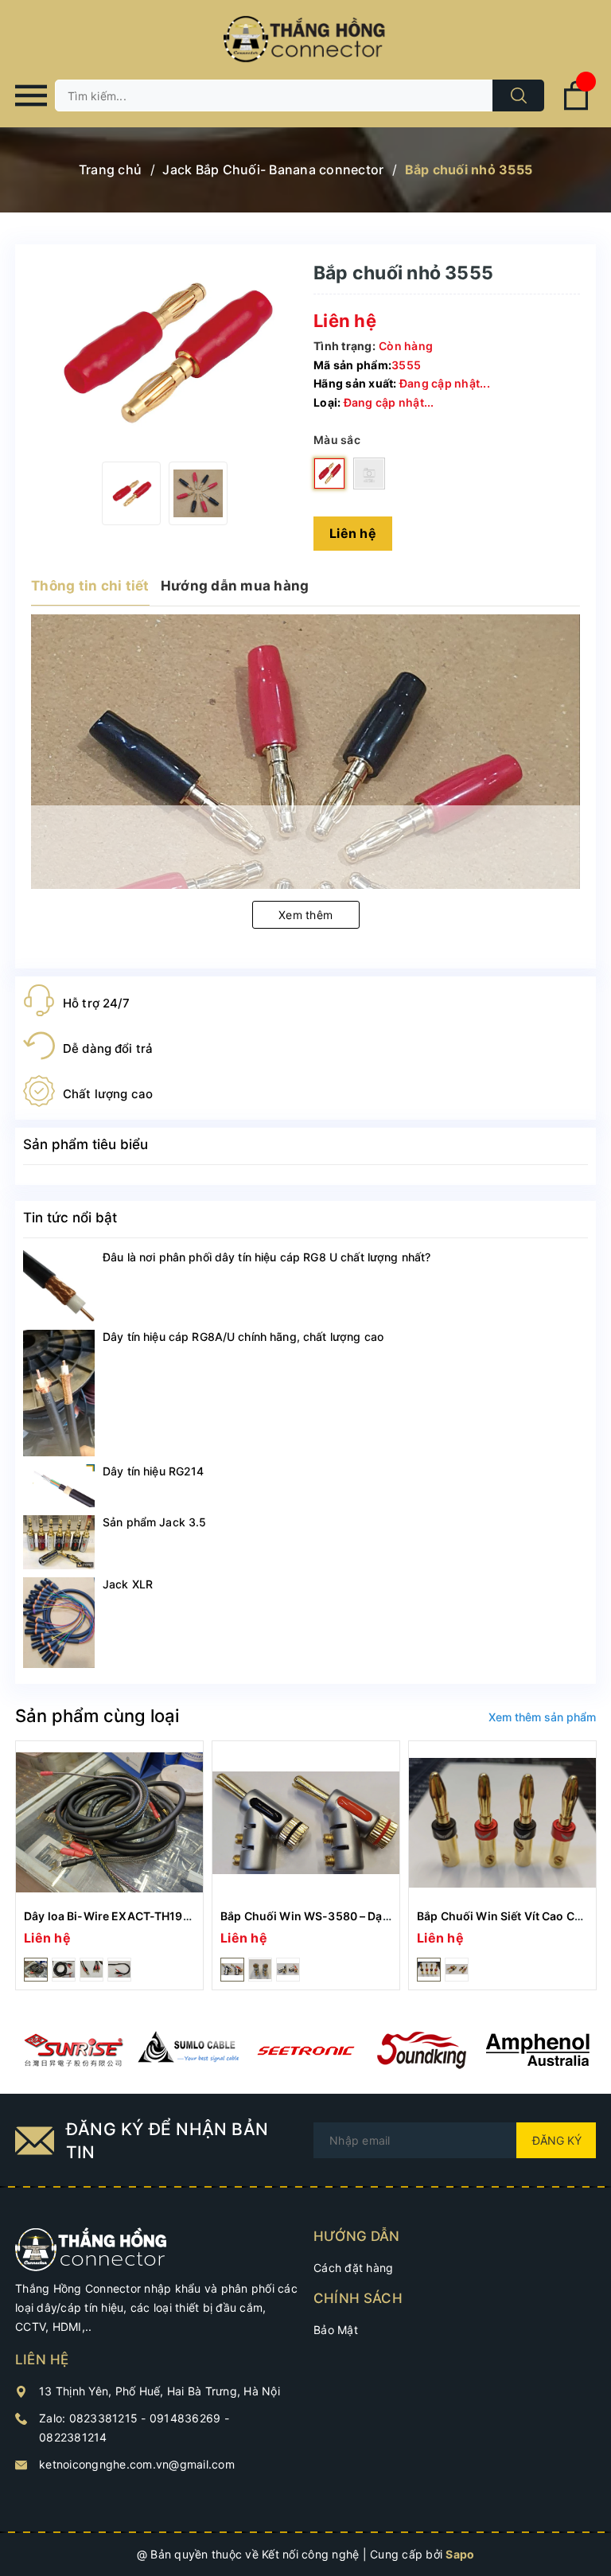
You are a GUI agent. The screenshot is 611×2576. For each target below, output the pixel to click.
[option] (131, 493)
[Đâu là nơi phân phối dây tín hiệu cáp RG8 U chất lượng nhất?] (59, 1286)
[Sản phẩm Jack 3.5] (59, 1542)
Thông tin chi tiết (90, 586)
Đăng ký (557, 2140)
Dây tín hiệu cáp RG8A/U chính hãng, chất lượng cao (243, 1337)
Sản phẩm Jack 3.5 (154, 1522)
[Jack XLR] (59, 1623)
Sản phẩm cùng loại (97, 1716)
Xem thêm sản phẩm (542, 1717)
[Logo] (305, 40)
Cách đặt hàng (353, 2268)
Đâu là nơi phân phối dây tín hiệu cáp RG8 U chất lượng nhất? (267, 1257)
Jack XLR (128, 1584)
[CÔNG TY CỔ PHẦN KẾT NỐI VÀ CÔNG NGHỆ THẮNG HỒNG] (91, 2249)
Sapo (460, 2554)
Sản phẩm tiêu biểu (86, 1144)
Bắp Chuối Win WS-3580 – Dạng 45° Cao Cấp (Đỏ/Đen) (371, 1916)
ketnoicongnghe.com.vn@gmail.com (137, 2464)
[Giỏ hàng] (576, 107)
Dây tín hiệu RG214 (154, 1471)
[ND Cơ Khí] (73, 2050)
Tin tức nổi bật (70, 1218)
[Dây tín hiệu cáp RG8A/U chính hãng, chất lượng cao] (59, 1393)
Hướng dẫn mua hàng (235, 586)
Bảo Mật (336, 2330)
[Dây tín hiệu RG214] (59, 1486)
